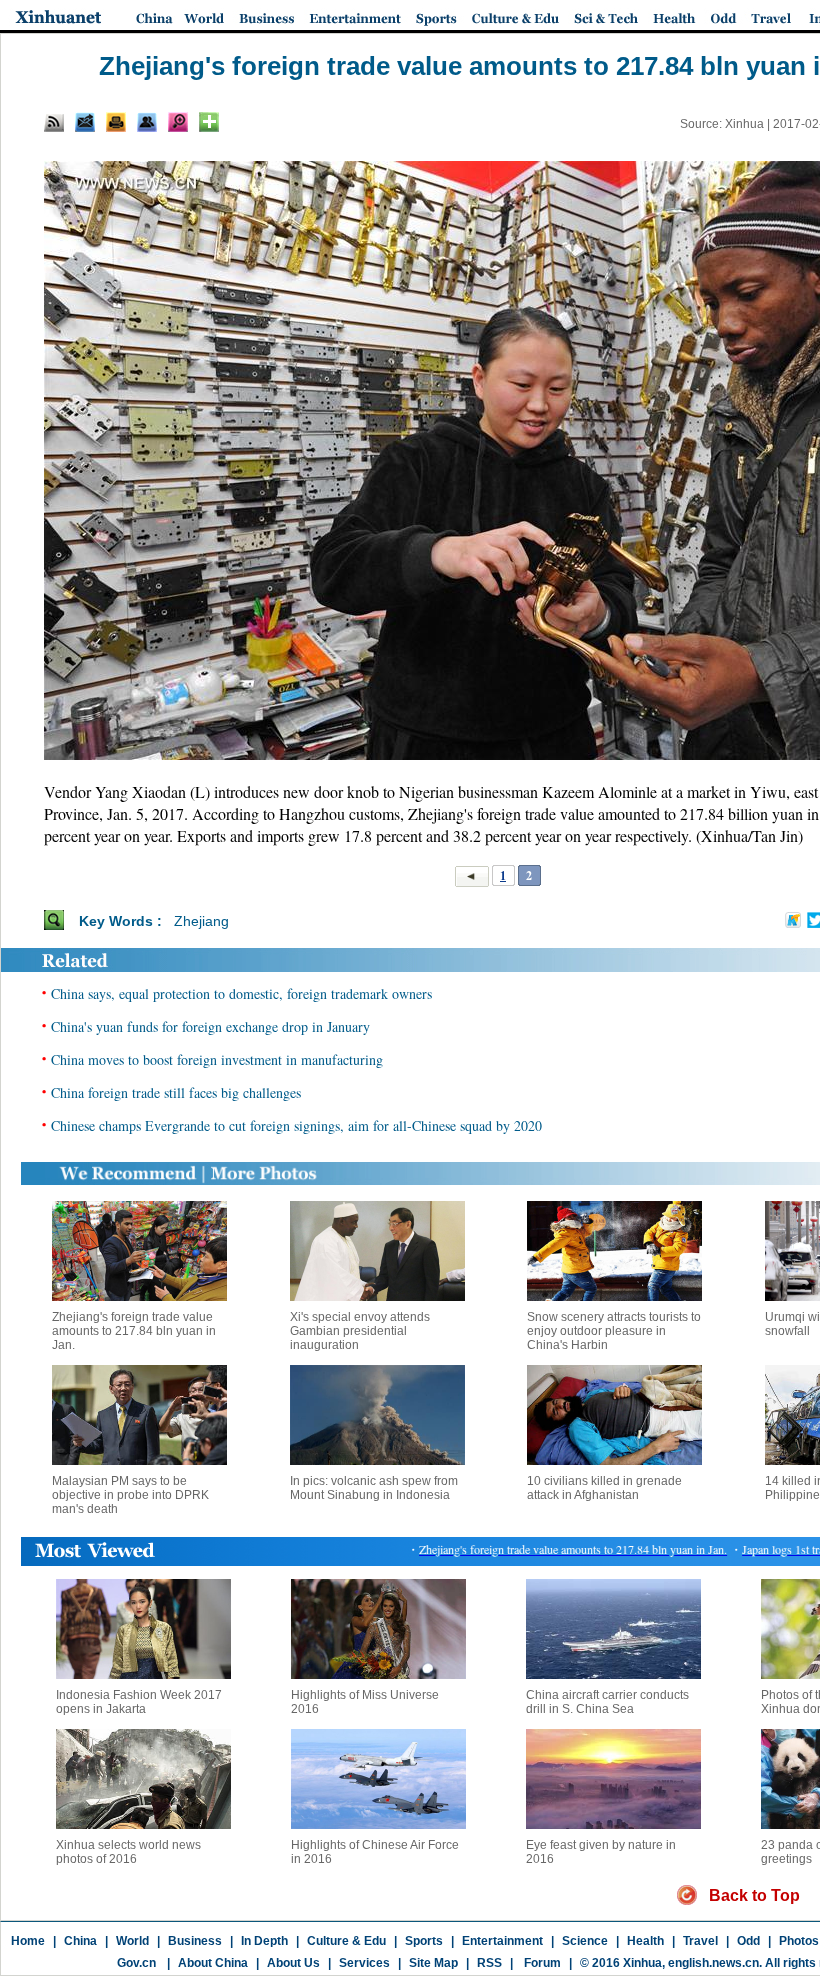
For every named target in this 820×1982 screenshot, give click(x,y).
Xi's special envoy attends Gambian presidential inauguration (360, 1331)
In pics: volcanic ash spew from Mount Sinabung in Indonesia (374, 1488)
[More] (209, 122)
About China (213, 1963)
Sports (424, 1941)
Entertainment (502, 1941)
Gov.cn (136, 1963)
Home (28, 1941)
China (80, 1941)
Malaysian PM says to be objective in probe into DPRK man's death (130, 1495)
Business (195, 1941)
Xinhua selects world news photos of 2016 (128, 1852)
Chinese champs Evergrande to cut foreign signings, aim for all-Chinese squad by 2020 (296, 1125)
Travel (700, 1941)
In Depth (264, 1941)
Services (364, 1963)
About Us (293, 1963)
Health (645, 1941)
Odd (748, 1941)
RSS (489, 1963)
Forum (541, 1963)
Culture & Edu (346, 1941)
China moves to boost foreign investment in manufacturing (217, 1059)
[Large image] (178, 122)
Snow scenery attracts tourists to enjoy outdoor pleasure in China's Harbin (614, 1331)
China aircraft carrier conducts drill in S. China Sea (607, 1702)
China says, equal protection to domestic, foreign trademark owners (241, 993)
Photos (799, 1941)
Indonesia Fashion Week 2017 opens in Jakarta (139, 1702)
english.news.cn (713, 1963)
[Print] (116, 122)
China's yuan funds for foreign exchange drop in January (210, 1026)
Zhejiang (201, 921)
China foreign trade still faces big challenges (176, 1092)
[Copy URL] (147, 122)
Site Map (433, 1963)
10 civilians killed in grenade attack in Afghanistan (604, 1488)
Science (585, 1941)
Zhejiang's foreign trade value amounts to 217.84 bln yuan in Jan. (134, 1331)
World (132, 1941)
